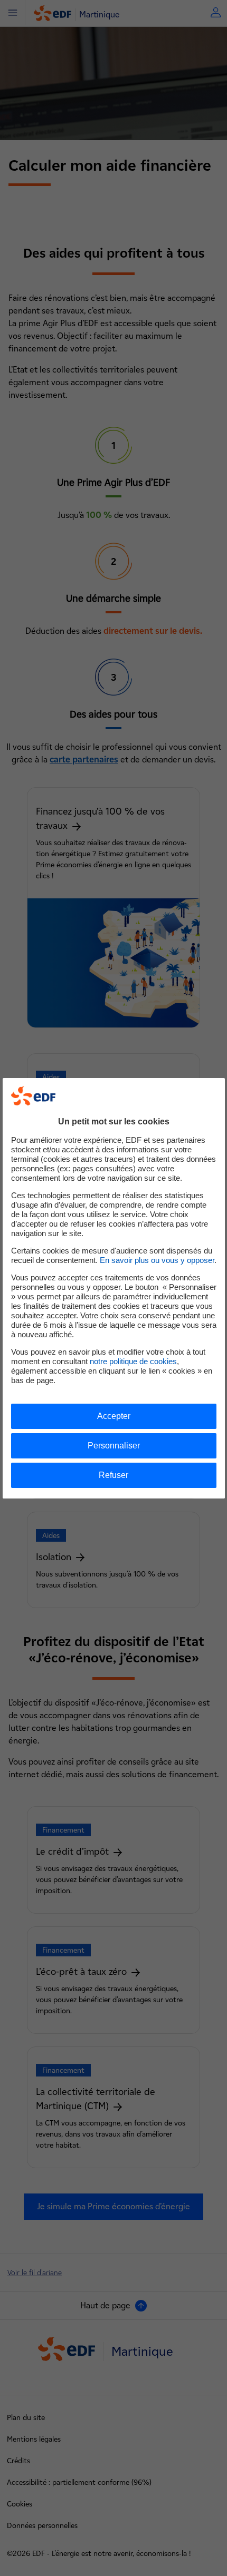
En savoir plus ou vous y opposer (157, 1260)
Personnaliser (114, 1446)
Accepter (114, 1416)
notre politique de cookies (133, 1361)
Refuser (113, 1475)
